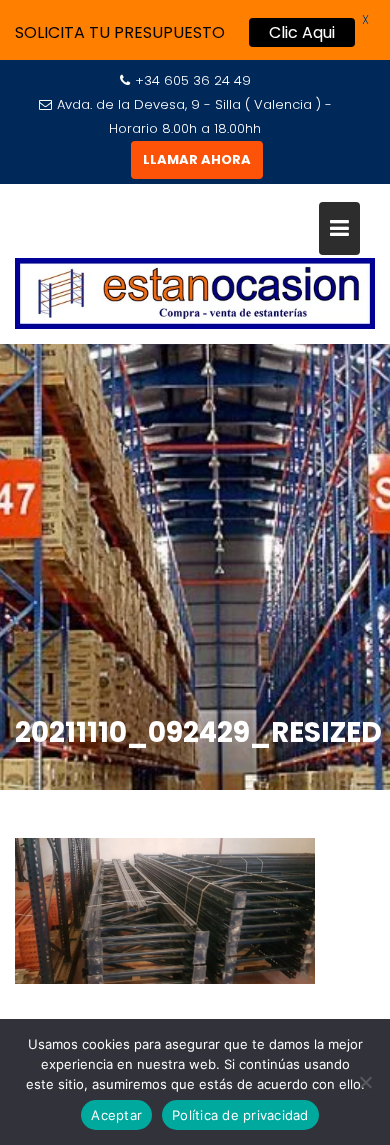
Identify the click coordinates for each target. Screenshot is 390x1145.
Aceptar (116, 1115)
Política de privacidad (240, 1115)
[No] (365, 1082)
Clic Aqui (302, 32)
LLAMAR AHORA (197, 159)
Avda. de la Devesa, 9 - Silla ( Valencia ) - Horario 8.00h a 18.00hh (194, 116)
